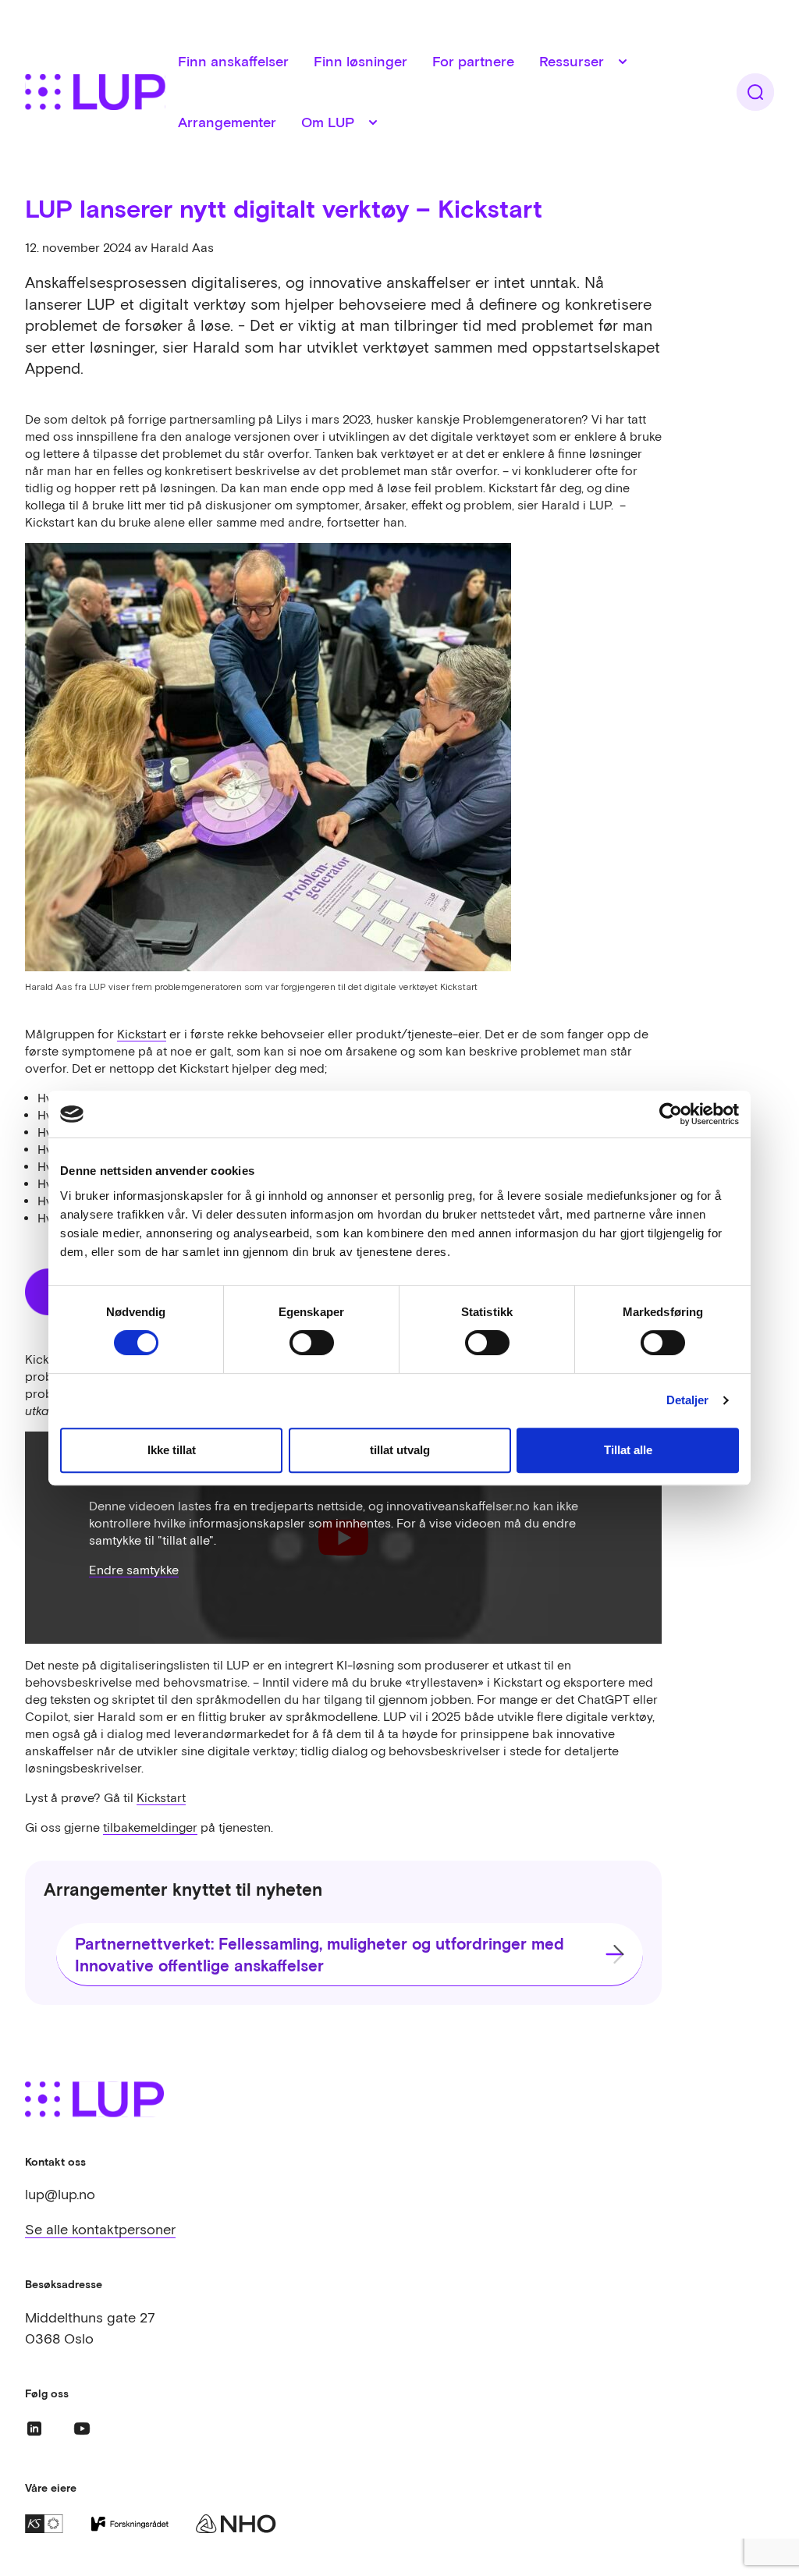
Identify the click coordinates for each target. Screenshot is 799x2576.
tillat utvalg (400, 1450)
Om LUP (328, 122)
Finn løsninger (360, 61)
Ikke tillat (172, 1450)
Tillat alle (628, 1450)
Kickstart (142, 1034)
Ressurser (572, 61)
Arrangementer (227, 122)
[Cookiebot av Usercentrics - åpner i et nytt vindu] (671, 1114)
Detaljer (688, 1400)
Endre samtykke (134, 1570)
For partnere (473, 61)
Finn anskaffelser (233, 61)
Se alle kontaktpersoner (100, 2229)
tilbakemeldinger (150, 1827)
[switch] (312, 1343)
